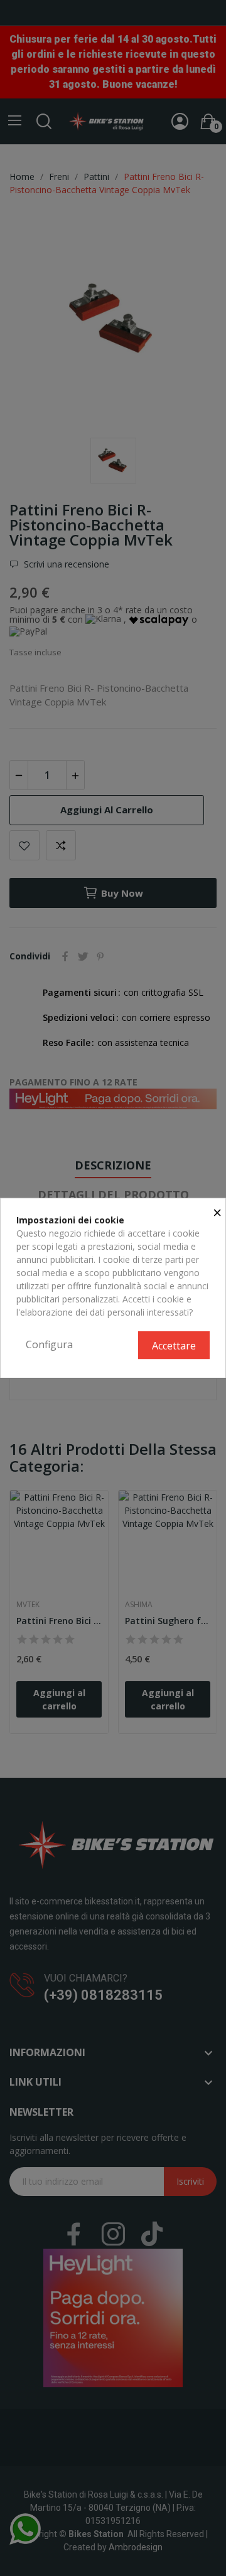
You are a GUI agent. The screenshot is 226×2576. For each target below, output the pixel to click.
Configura (49, 1344)
